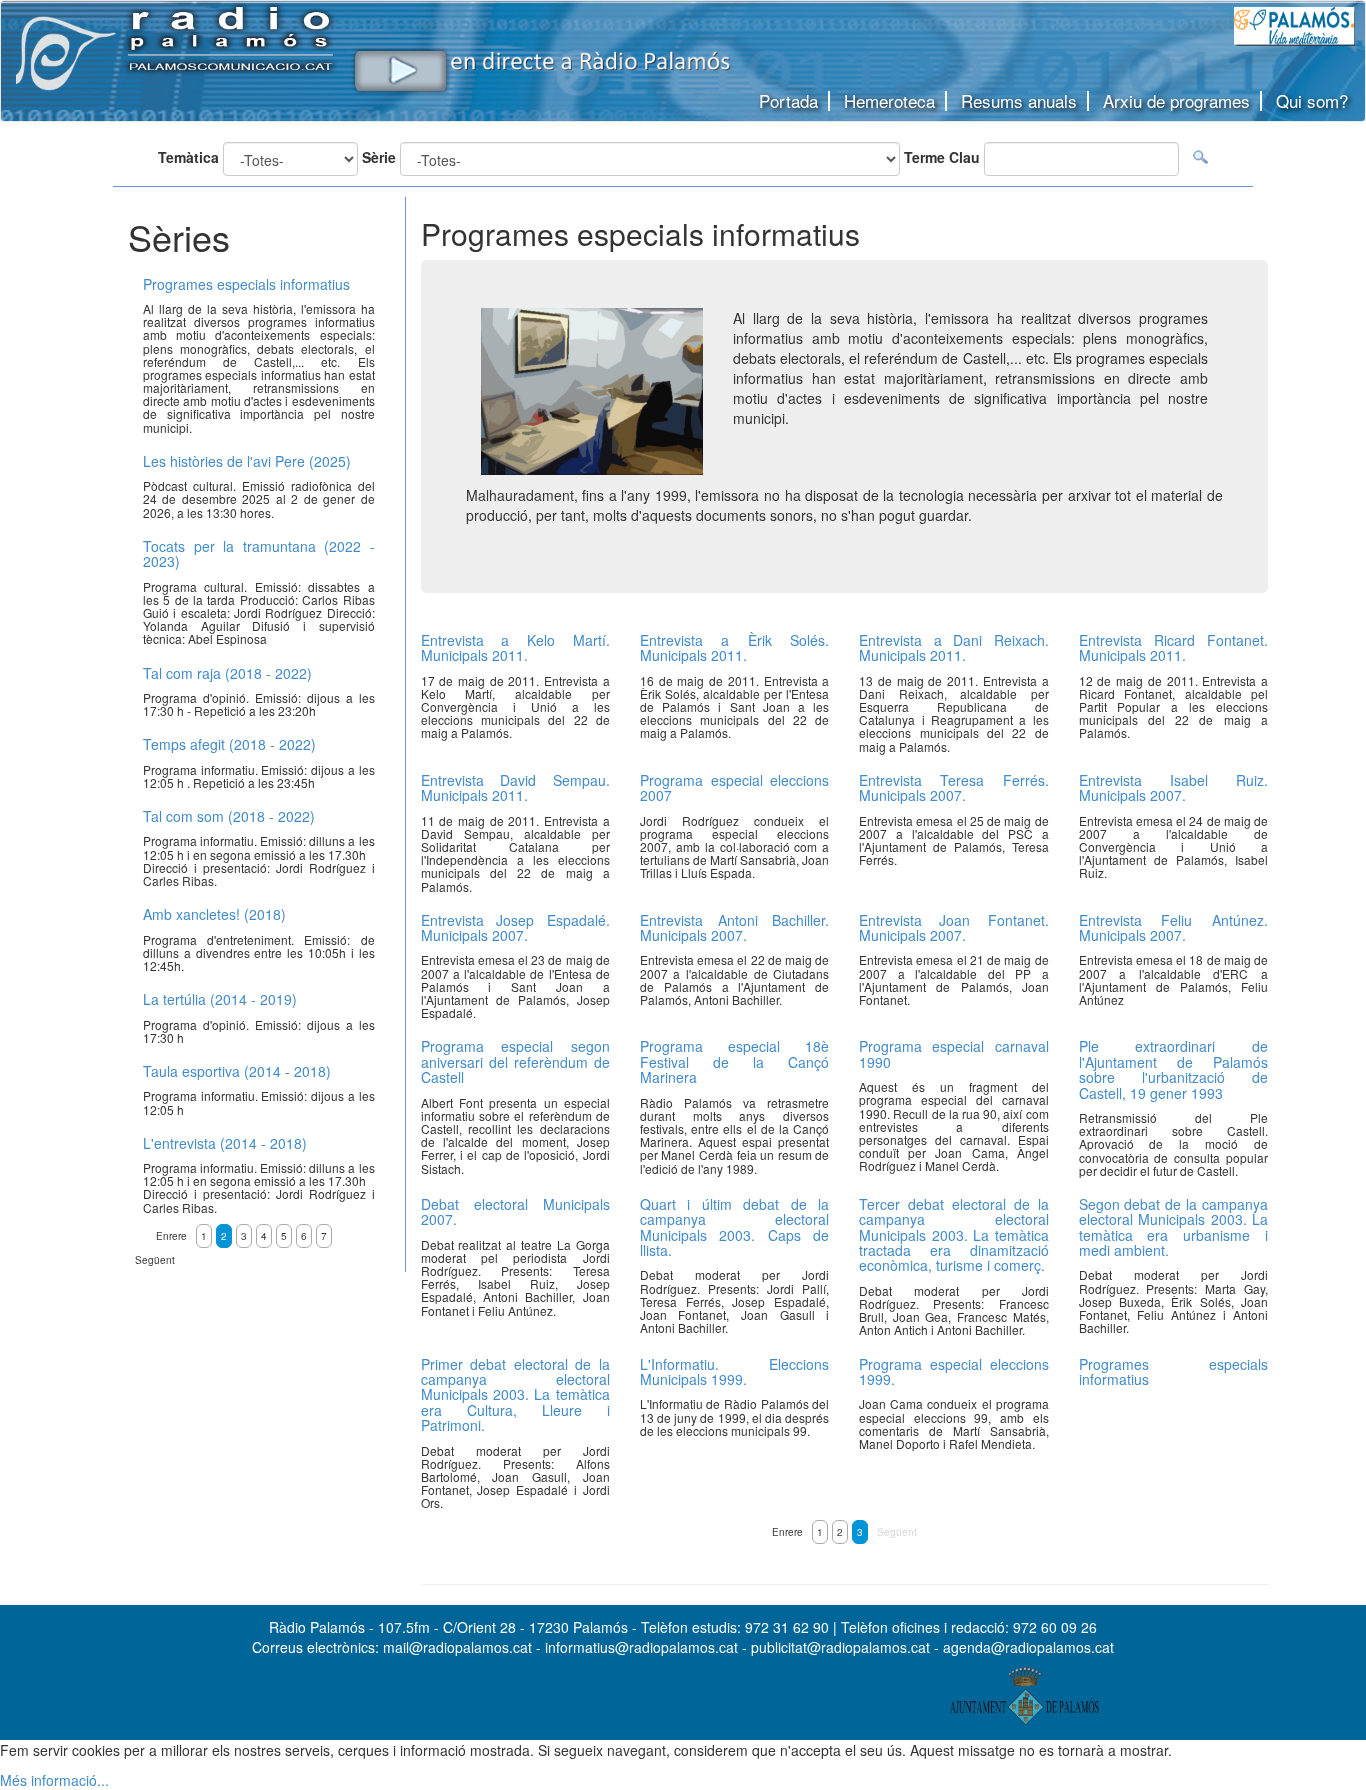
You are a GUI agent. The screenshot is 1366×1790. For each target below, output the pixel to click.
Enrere (787, 1532)
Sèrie (379, 157)
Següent (897, 1532)
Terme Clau (942, 157)
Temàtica (188, 157)
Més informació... (54, 1780)
